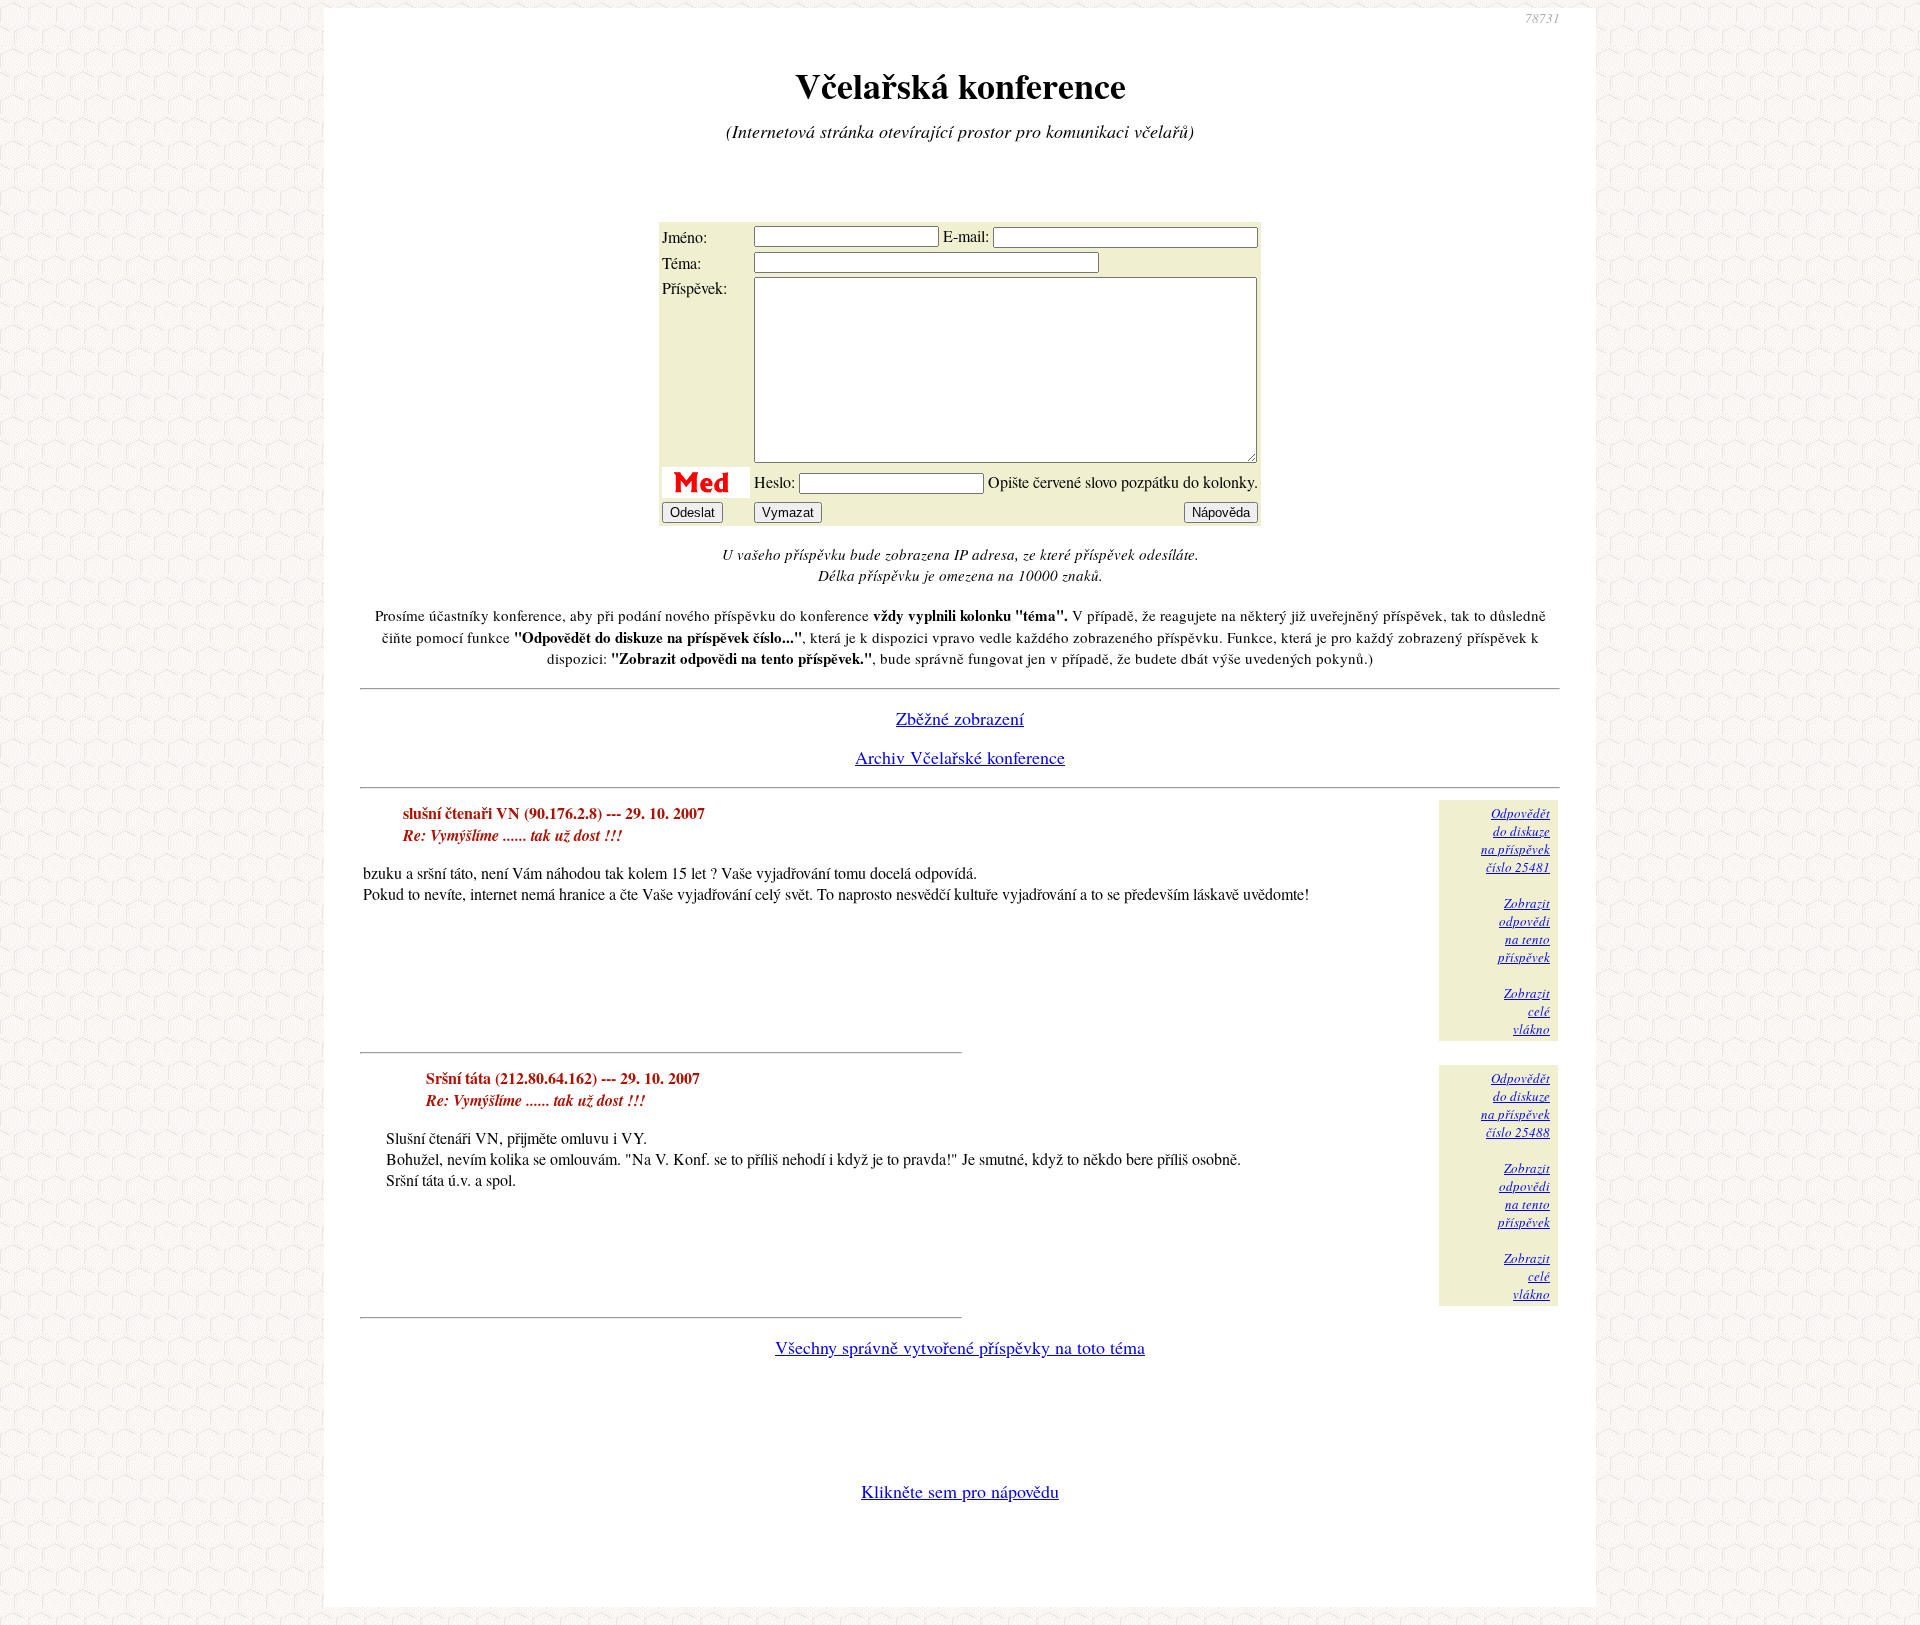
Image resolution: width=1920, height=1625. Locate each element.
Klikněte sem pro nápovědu (960, 1491)
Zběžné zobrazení (960, 718)
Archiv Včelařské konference (960, 757)
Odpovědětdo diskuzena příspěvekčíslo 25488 (1515, 1105)
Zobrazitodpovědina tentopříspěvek (1524, 930)
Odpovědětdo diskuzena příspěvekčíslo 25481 (1515, 840)
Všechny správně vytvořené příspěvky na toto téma (960, 1347)
